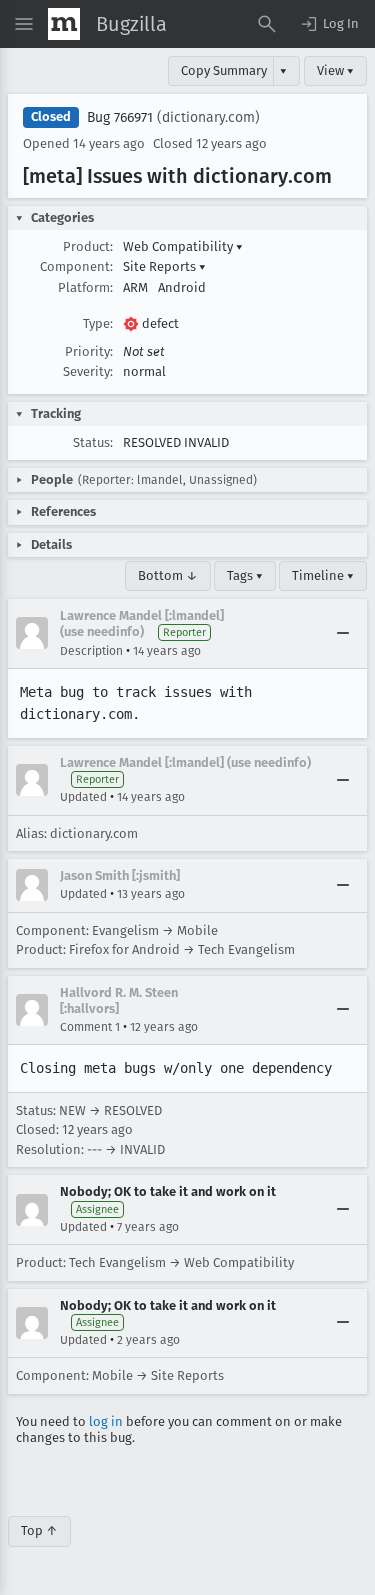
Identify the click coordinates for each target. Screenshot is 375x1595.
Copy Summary (224, 70)
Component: (76, 266)
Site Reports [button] (164, 266)
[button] (329, 24)
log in (106, 1421)
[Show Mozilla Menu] (64, 24)
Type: (98, 323)
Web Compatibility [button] (183, 246)
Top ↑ (39, 1530)
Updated (83, 797)
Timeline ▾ (323, 575)
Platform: (85, 287)
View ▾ (335, 70)
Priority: (89, 351)
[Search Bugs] (267, 24)
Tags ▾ (245, 575)
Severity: (88, 371)
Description (91, 651)
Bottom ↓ (168, 575)
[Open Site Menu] (24, 24)
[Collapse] (343, 633)
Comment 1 (90, 1027)
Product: (88, 246)
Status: (93, 442)
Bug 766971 (120, 117)
